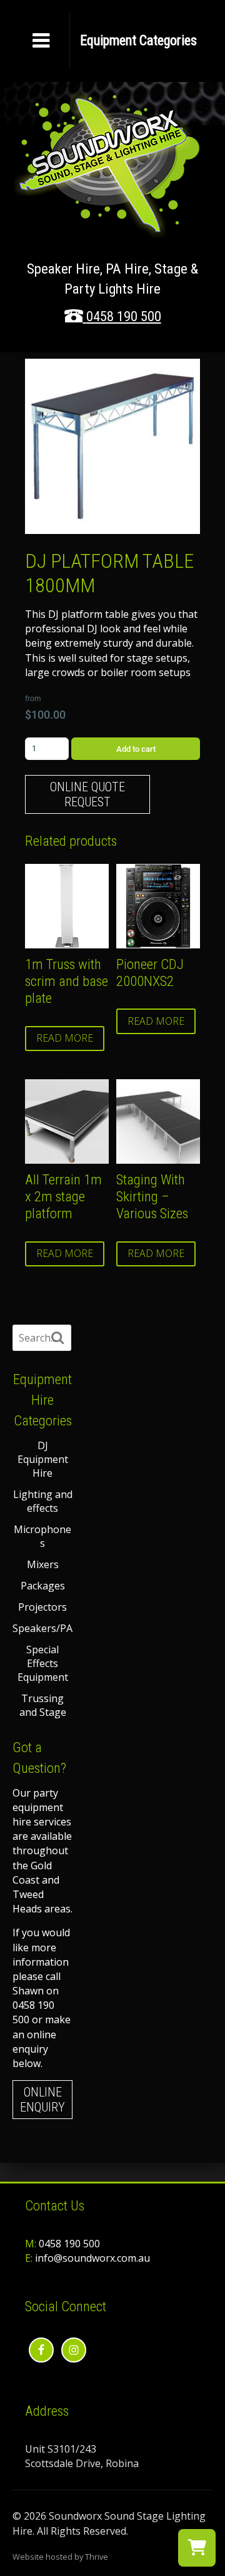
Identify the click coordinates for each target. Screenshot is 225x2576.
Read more (65, 1038)
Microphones (42, 1536)
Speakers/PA (42, 1628)
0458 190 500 (124, 316)
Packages (43, 1586)
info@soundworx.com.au (92, 2258)
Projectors (42, 1607)
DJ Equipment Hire (43, 1459)
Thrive (97, 2557)
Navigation (138, 41)
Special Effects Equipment (43, 1663)
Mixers (43, 1564)
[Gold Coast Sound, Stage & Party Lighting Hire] (106, 231)
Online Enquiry (42, 2100)
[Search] (57, 1338)
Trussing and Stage (43, 1705)
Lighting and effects (43, 1501)
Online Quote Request (87, 794)
